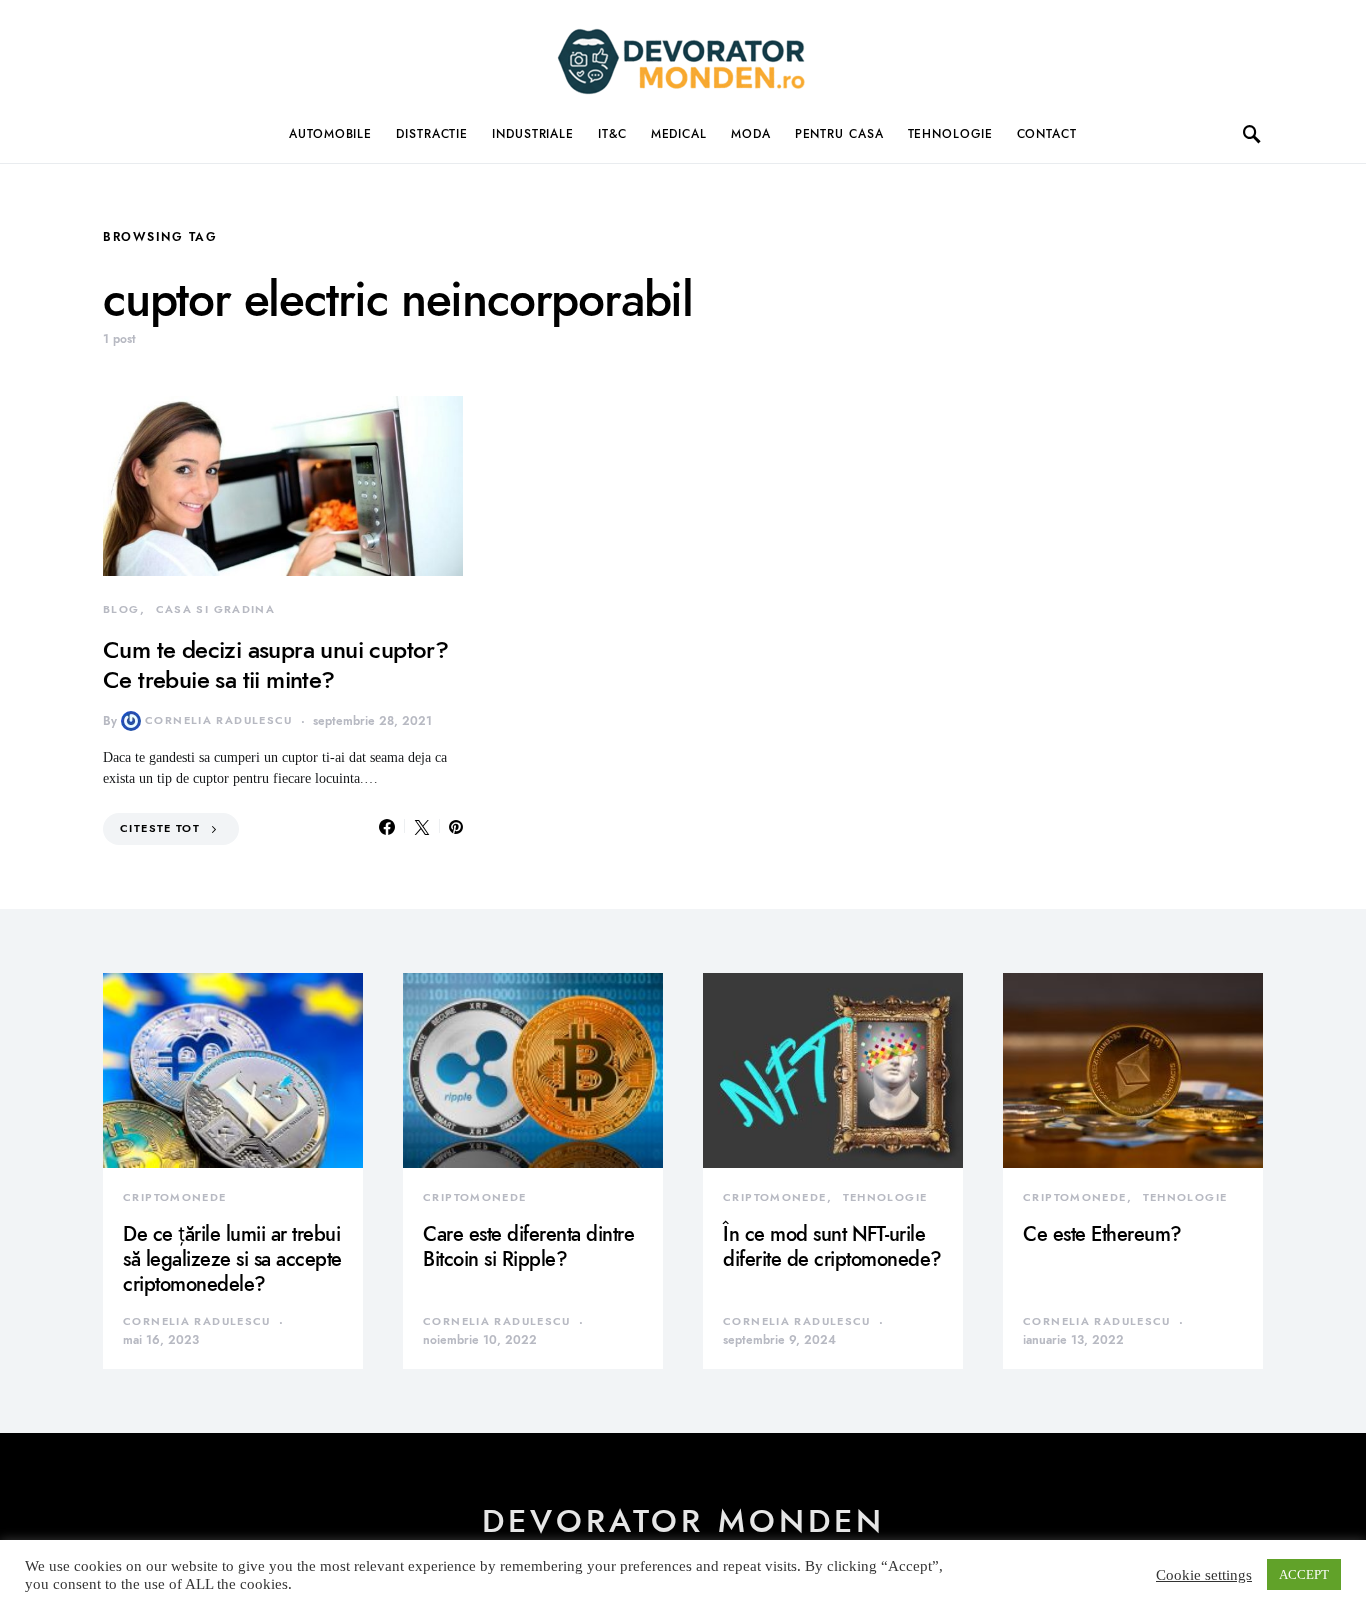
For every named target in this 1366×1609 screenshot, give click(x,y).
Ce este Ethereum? (1102, 1234)
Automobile (330, 134)
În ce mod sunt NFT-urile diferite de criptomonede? (832, 1246)
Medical (679, 134)
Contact (1047, 134)
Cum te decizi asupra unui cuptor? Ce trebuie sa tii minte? (275, 664)
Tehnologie (950, 134)
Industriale (533, 134)
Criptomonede (175, 1197)
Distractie (432, 134)
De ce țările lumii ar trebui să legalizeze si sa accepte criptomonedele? (232, 1259)
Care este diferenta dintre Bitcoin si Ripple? (528, 1246)
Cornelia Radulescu (219, 720)
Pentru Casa (839, 134)
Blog (121, 609)
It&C (612, 134)
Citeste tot (160, 828)
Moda (751, 134)
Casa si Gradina (216, 609)
